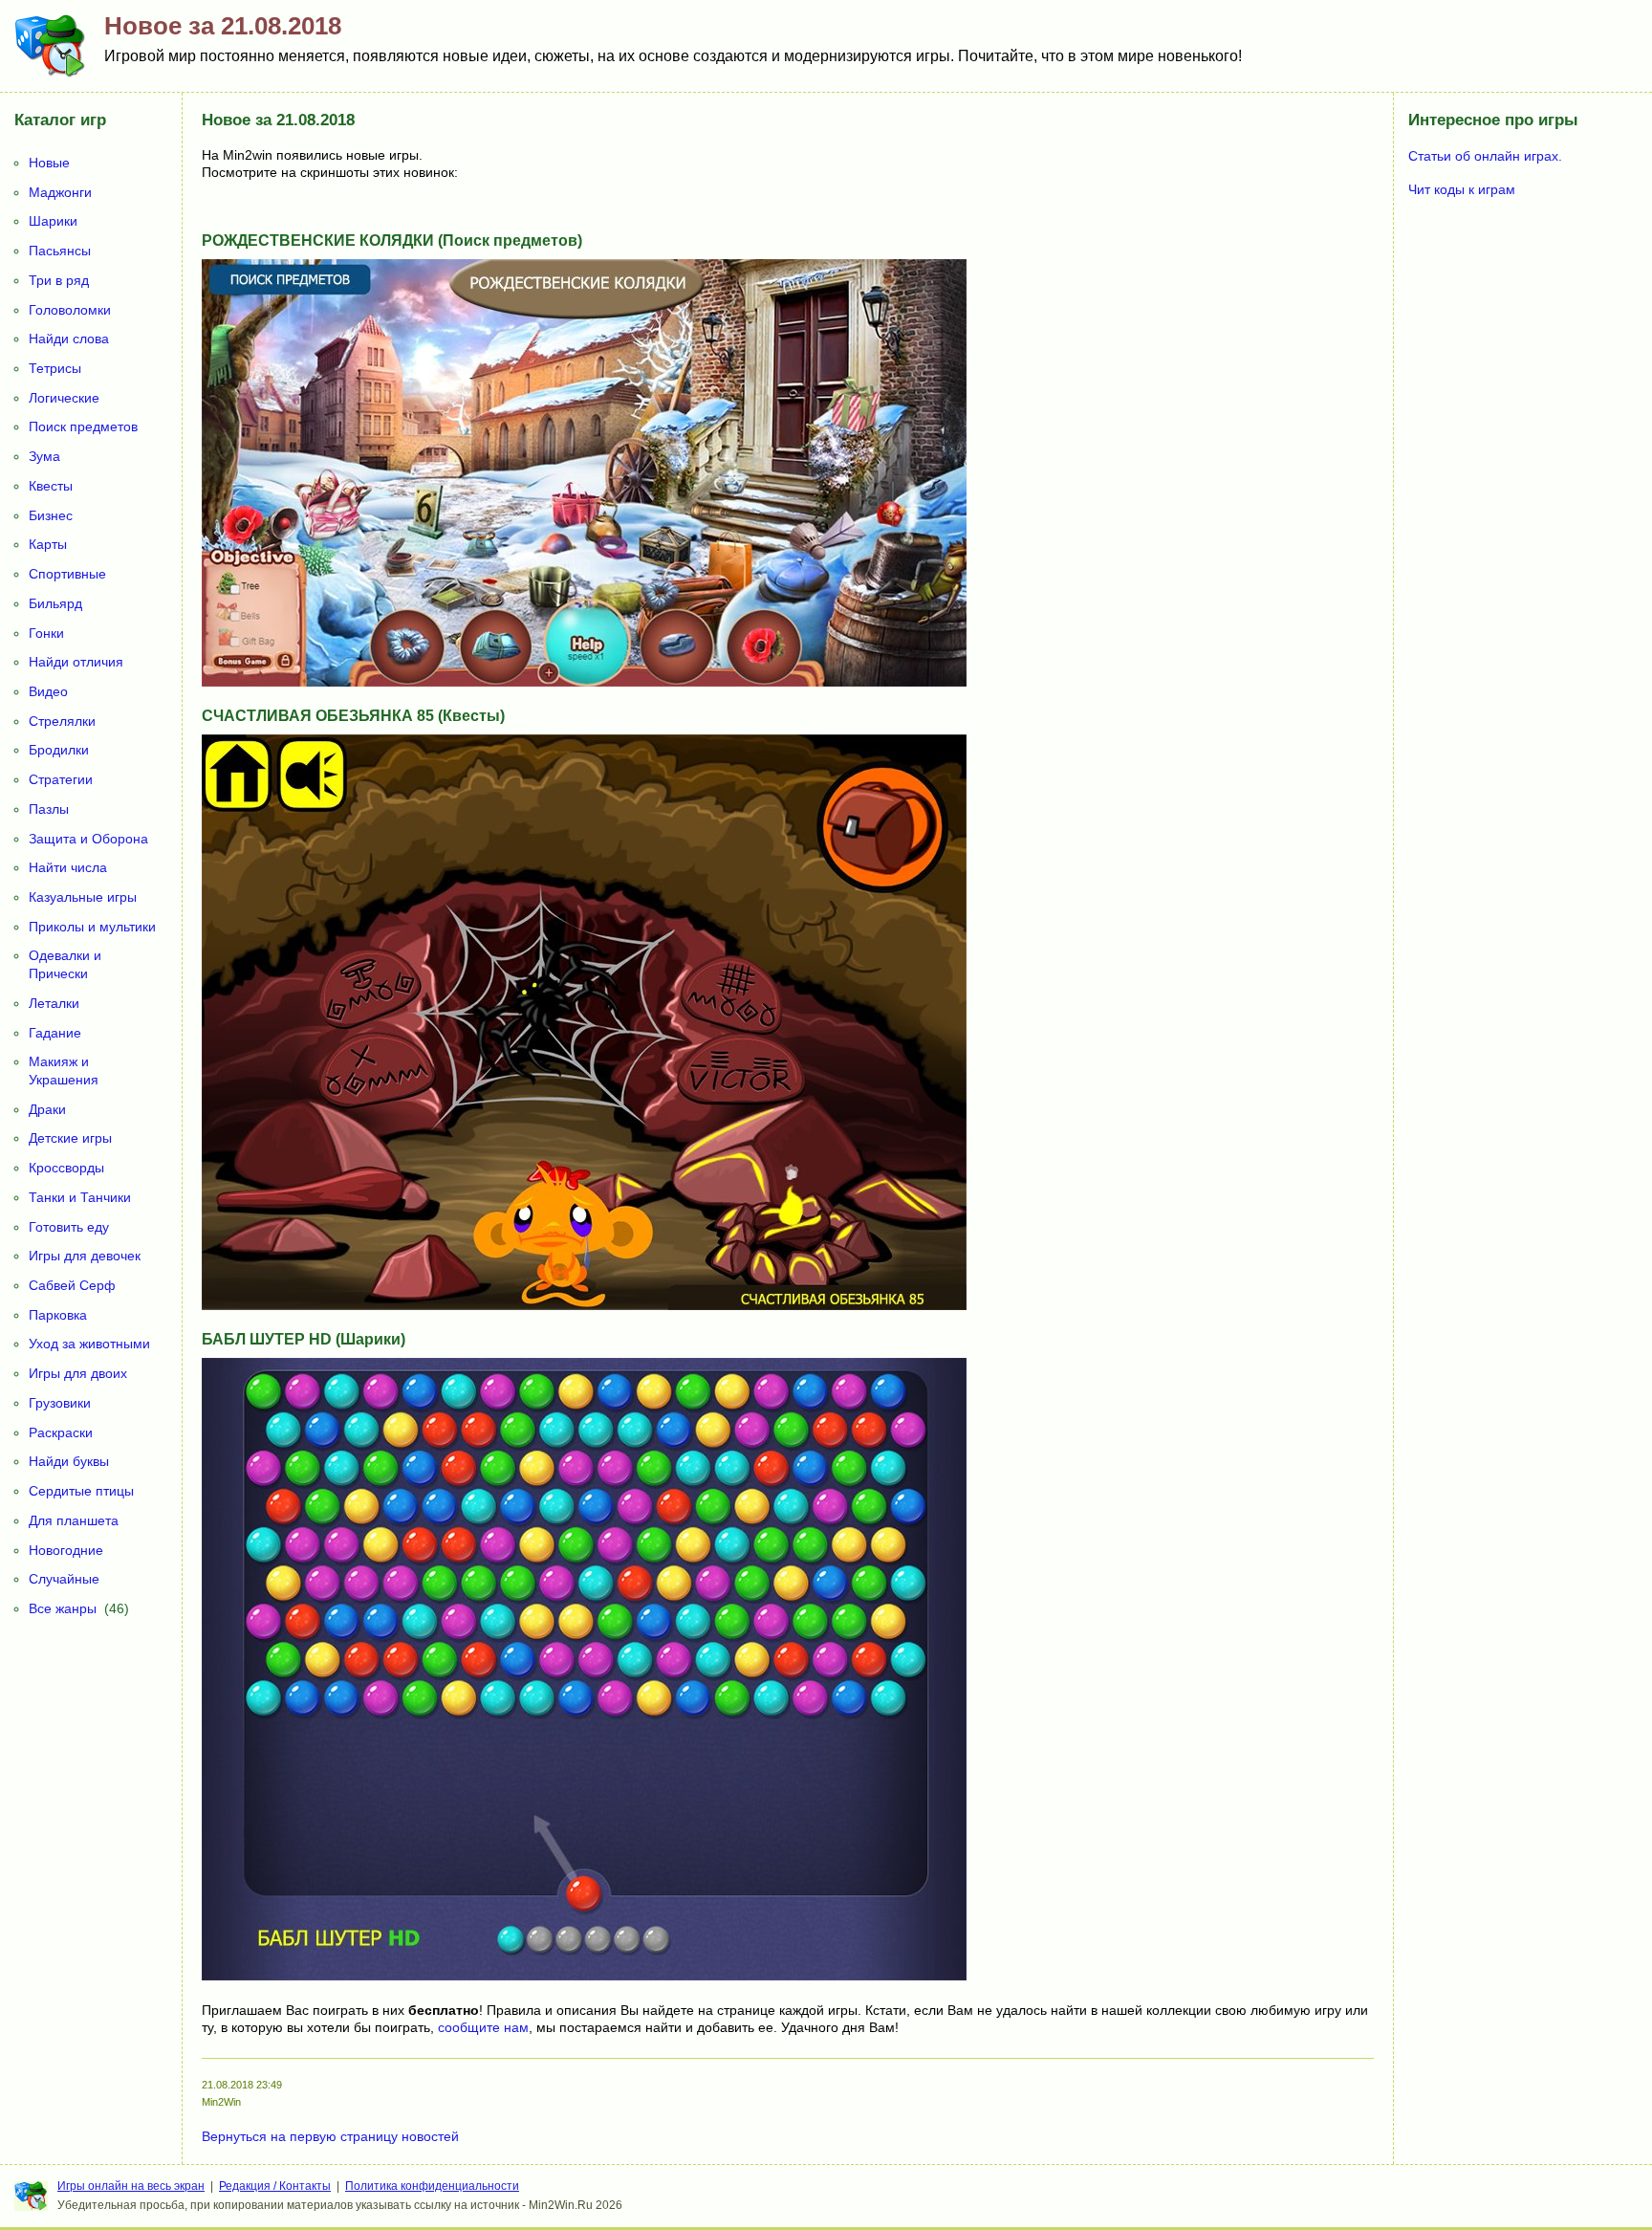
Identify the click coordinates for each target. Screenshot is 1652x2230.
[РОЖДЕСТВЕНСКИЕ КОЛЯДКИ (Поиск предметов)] (584, 682)
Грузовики (60, 1403)
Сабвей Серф (72, 1285)
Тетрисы (55, 368)
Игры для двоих (78, 1373)
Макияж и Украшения (64, 1071)
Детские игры (70, 1138)
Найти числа (68, 867)
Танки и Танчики (80, 1197)
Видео (48, 691)
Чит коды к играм (1462, 189)
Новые (49, 163)
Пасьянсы (60, 251)
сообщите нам (483, 2027)
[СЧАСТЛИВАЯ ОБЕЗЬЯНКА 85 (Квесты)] (584, 1305)
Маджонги (60, 192)
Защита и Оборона (88, 839)
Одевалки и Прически (65, 964)
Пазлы (49, 809)
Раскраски (61, 1432)
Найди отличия (76, 662)
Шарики (53, 221)
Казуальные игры (83, 897)
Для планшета (74, 1520)
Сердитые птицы (81, 1491)
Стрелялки (62, 721)
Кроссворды (66, 1168)
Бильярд (55, 603)
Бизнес (51, 515)
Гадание (55, 1033)
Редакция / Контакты (275, 2186)
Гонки (46, 633)
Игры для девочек (85, 1256)
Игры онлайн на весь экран (131, 2186)
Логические (64, 398)
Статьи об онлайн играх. (1485, 156)
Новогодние (66, 1550)
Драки (47, 1109)
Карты (48, 544)
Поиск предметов (83, 426)
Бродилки (59, 750)
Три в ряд (59, 280)
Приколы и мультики (92, 927)
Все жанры (63, 1608)
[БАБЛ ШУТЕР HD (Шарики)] (584, 1976)
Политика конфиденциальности (432, 2186)
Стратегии (61, 779)
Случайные (64, 1579)
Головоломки (70, 310)
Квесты (51, 486)
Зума (44, 456)
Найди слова (69, 339)
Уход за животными (89, 1344)
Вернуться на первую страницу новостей (330, 2136)
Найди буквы (69, 1461)
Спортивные (67, 574)
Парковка (58, 1315)
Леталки (54, 1003)
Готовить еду (69, 1227)
